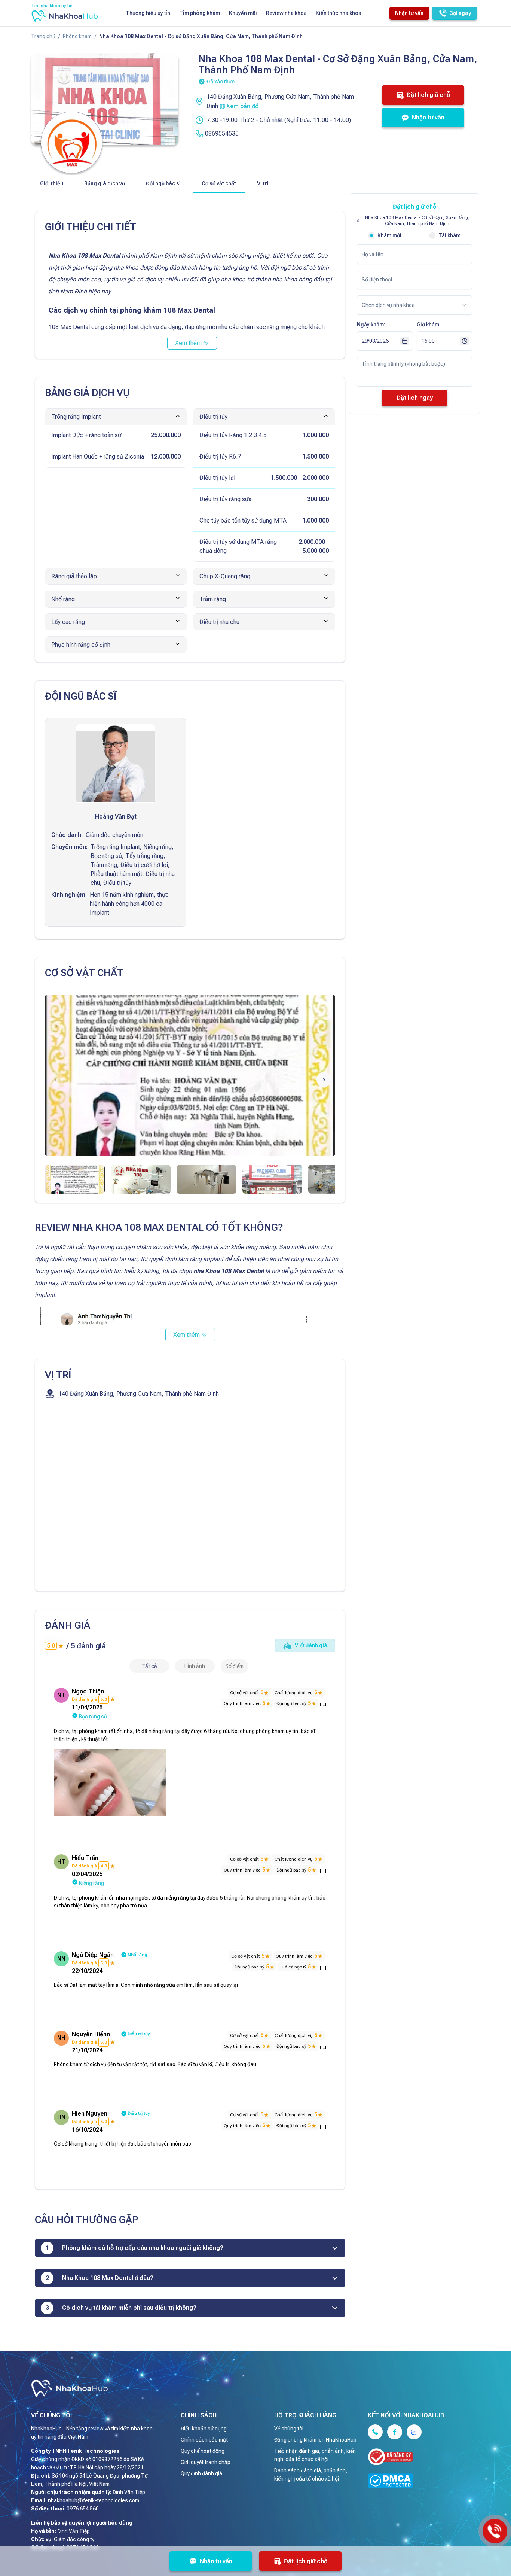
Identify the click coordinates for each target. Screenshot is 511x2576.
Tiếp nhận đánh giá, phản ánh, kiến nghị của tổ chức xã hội (315, 2455)
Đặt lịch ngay (415, 398)
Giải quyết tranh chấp (206, 2462)
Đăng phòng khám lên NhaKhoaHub (315, 2440)
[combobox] (234, 1666)
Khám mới (389, 235)
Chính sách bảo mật (204, 2440)
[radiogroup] (414, 235)
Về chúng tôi (289, 2429)
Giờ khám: (429, 325)
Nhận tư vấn (409, 13)
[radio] (371, 235)
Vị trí (263, 183)
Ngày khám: (371, 325)
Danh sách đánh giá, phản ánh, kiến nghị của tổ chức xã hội (311, 2475)
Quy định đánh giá (201, 2473)
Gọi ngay (460, 13)
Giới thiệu (52, 183)
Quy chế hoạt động (203, 2451)
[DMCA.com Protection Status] (418, 2482)
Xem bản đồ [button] (242, 106)
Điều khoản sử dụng (204, 2429)
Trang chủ (43, 36)
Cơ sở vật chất (219, 183)
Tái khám (449, 235)
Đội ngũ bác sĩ (163, 183)
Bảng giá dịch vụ (105, 183)
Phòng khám (77, 36)
